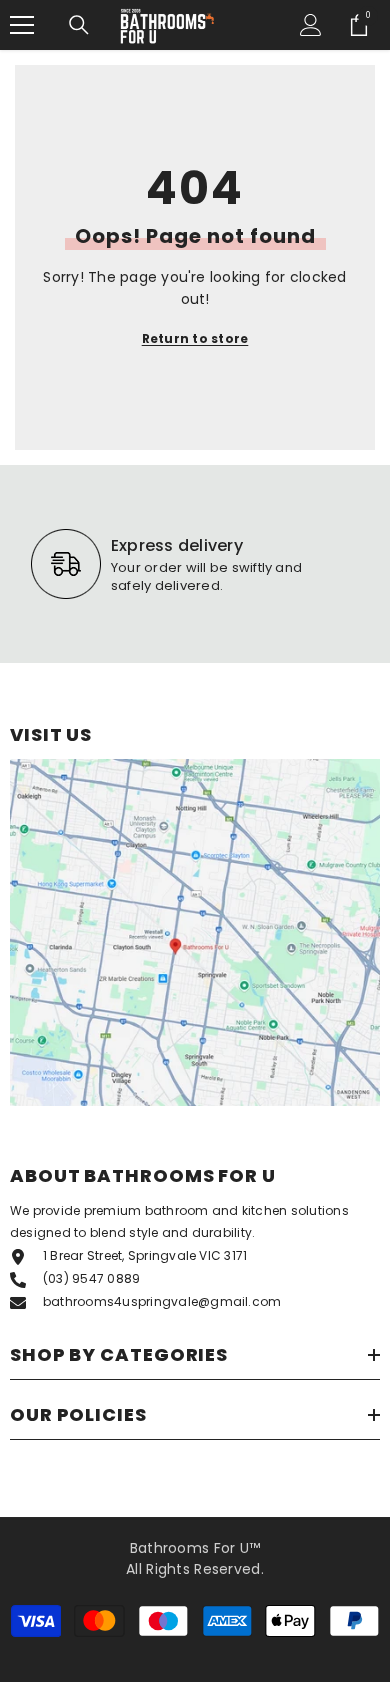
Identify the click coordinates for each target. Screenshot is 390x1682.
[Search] (79, 25)
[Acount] (311, 25)
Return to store (195, 338)
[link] (187, 564)
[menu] (22, 25)
